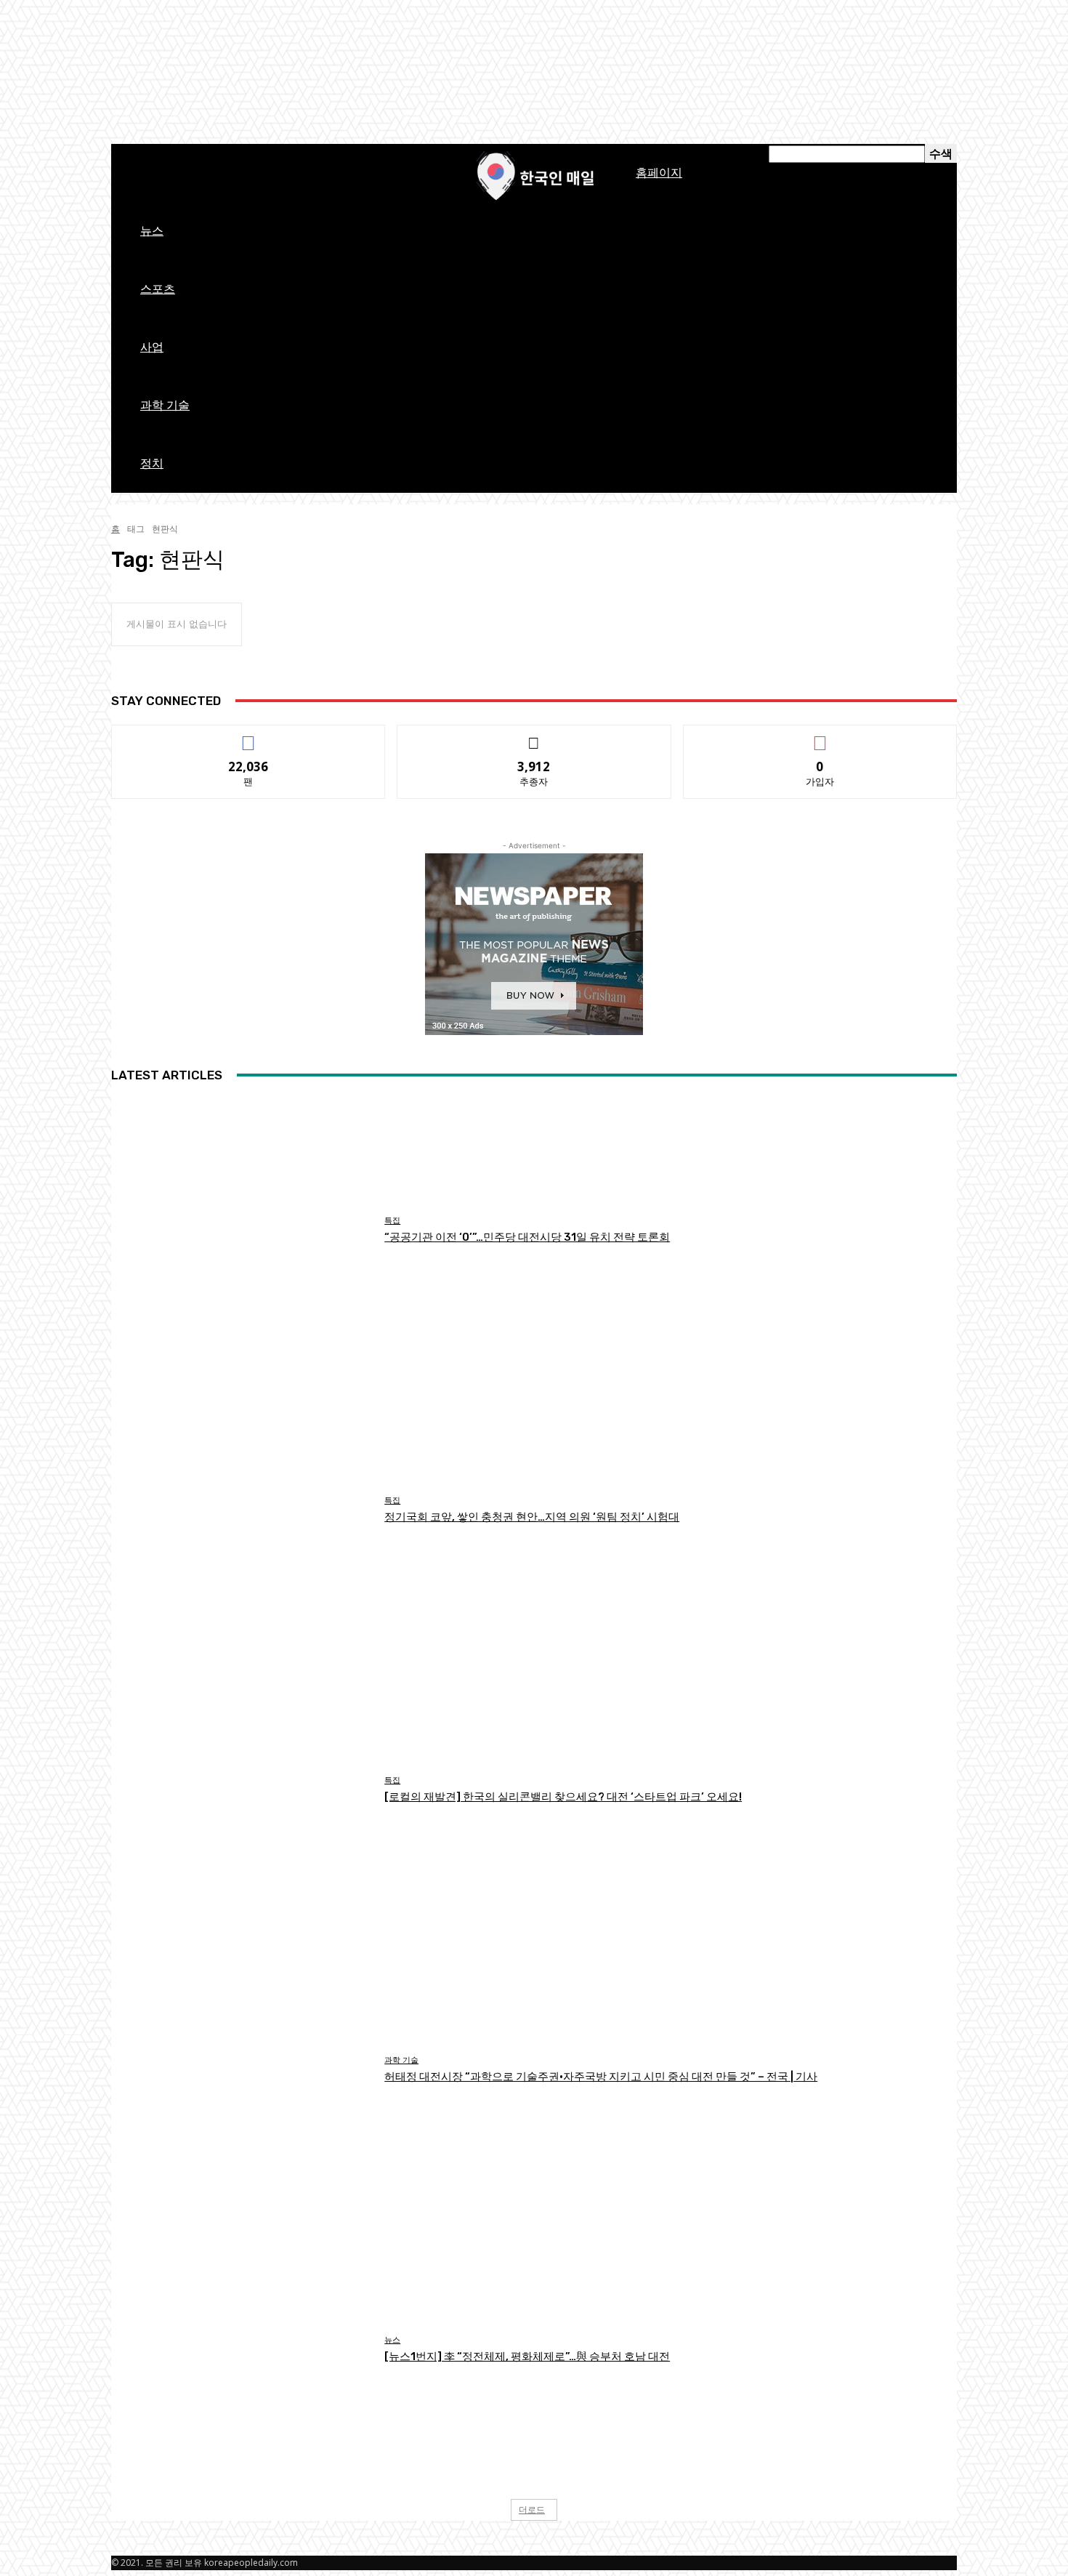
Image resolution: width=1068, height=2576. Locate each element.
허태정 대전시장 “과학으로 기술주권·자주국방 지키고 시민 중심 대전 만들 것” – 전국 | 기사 (601, 2077)
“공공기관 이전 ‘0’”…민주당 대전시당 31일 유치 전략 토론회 (527, 1237)
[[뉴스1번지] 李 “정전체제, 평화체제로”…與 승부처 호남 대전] (242, 2350)
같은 (249, 736)
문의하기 (431, 154)
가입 (820, 736)
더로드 (532, 2509)
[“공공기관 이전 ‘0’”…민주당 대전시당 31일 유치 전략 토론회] (242, 1230)
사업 (152, 347)
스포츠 (158, 289)
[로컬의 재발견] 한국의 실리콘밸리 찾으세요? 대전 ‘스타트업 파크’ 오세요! (563, 1797)
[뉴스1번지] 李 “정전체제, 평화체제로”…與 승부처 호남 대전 (527, 2356)
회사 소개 (384, 154)
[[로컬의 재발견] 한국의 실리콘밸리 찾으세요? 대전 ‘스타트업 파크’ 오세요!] (242, 1790)
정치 (152, 463)
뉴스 (152, 231)
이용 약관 (336, 154)
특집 (392, 1221)
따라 (535, 736)
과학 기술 (165, 405)
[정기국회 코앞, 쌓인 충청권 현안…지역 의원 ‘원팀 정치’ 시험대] (242, 1510)
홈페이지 (659, 173)
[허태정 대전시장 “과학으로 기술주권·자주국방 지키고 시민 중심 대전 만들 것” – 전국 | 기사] (242, 2070)
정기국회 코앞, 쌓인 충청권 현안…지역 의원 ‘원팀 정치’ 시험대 (532, 1517)
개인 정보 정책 (279, 154)
